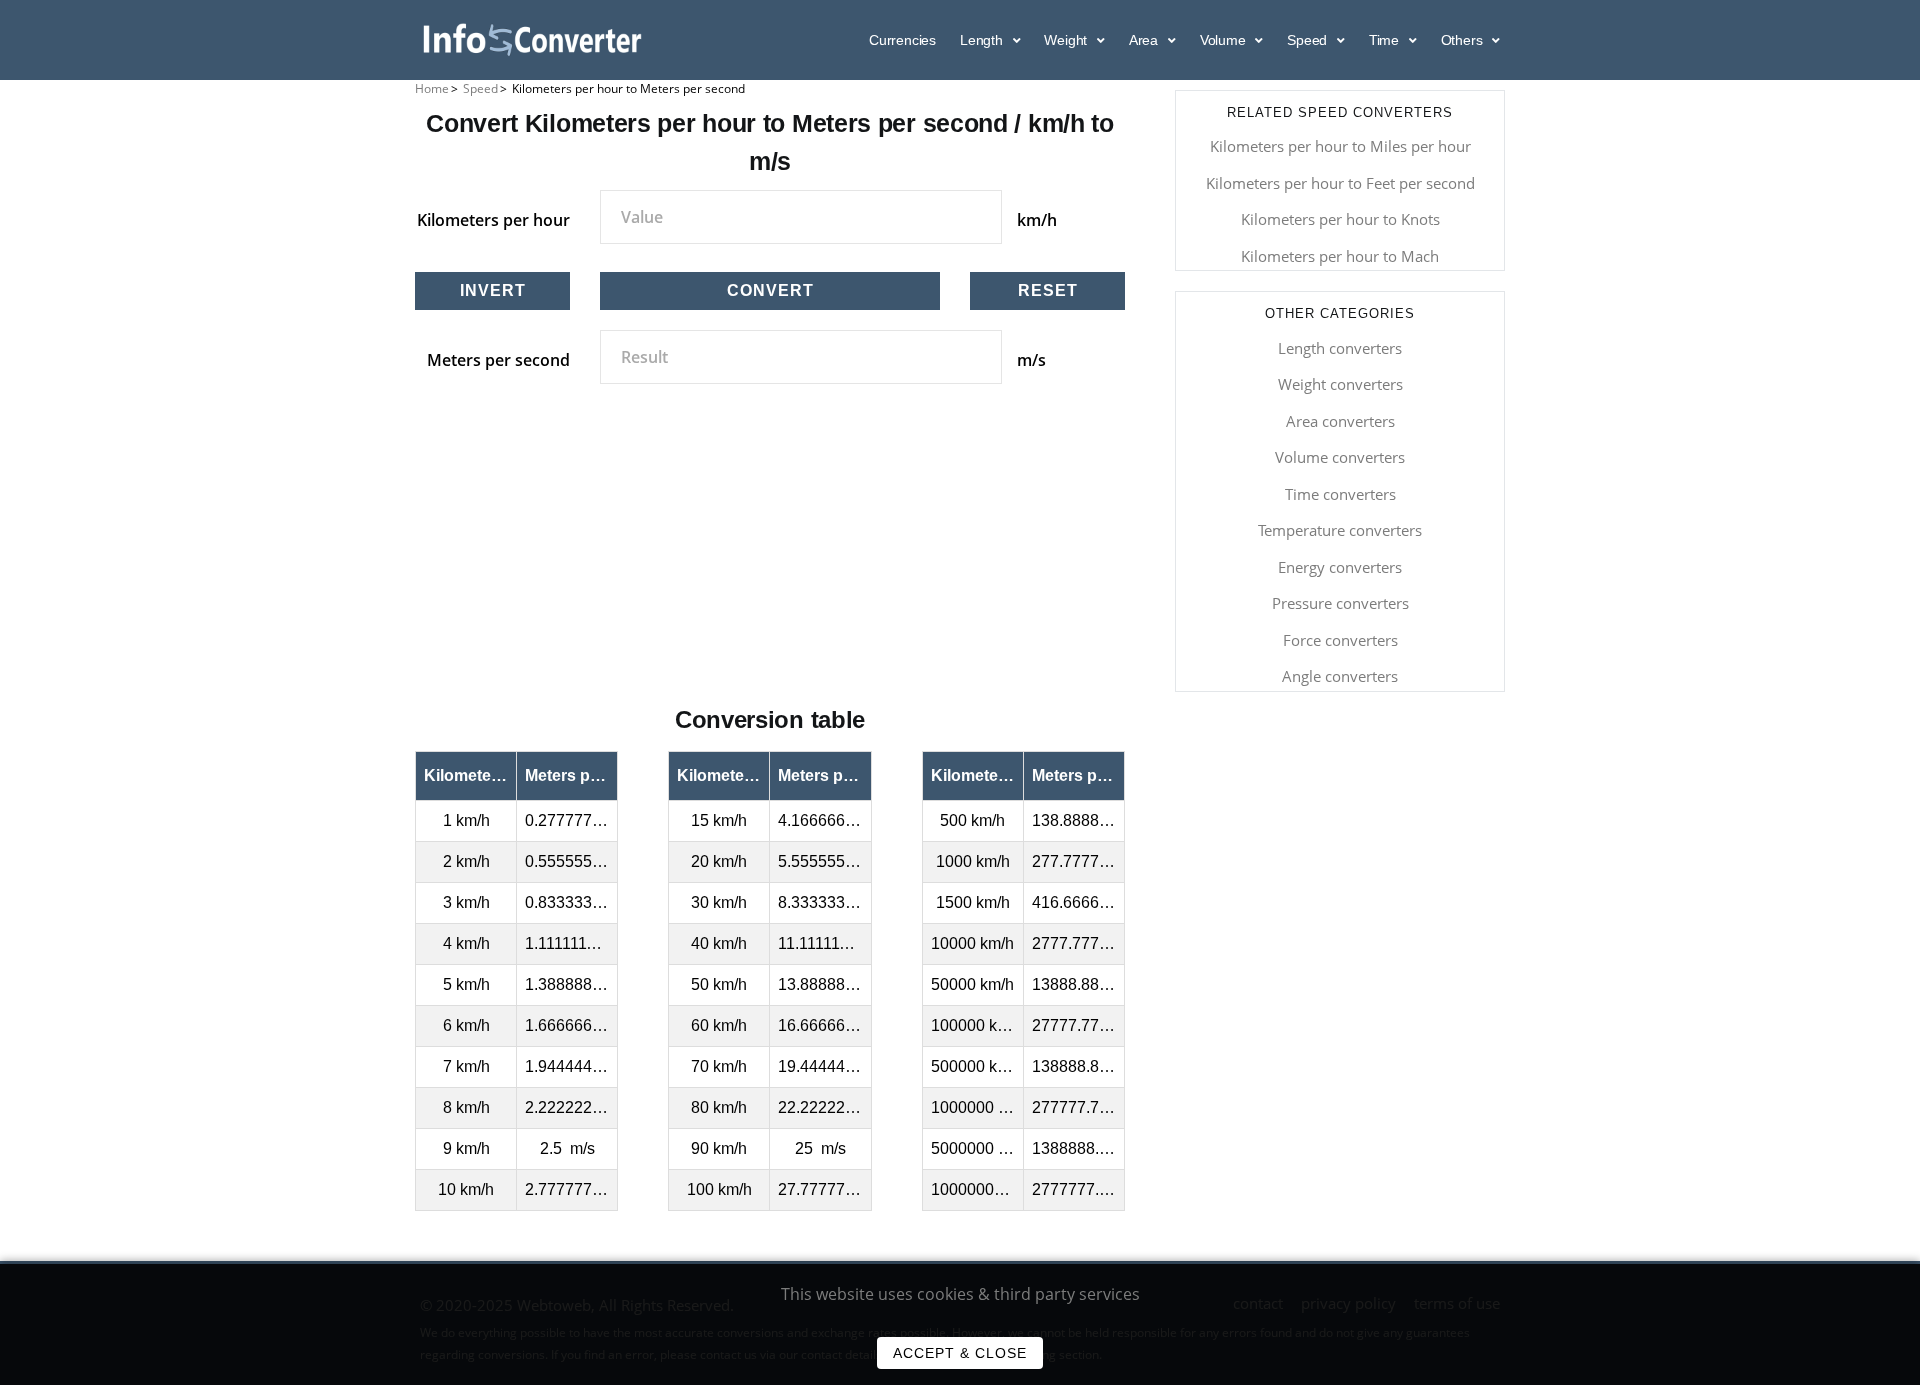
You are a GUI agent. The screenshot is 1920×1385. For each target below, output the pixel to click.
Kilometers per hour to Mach (1340, 256)
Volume (1225, 40)
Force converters (1340, 640)
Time (1386, 40)
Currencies (902, 40)
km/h (1037, 220)
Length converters (1340, 348)
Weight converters (1340, 384)
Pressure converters (1340, 603)
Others (1464, 40)
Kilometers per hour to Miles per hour (1340, 146)
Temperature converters (1340, 530)
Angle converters (1340, 676)
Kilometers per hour (493, 220)
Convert (770, 290)
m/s (1031, 360)
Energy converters (1340, 567)
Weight (1067, 40)
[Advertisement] (770, 567)
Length (983, 40)
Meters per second (498, 360)
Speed (1309, 40)
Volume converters (1340, 457)
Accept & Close (960, 1353)
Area (1145, 40)
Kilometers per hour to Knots (1340, 219)
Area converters (1340, 421)
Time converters (1340, 494)
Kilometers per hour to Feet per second (1340, 183)
